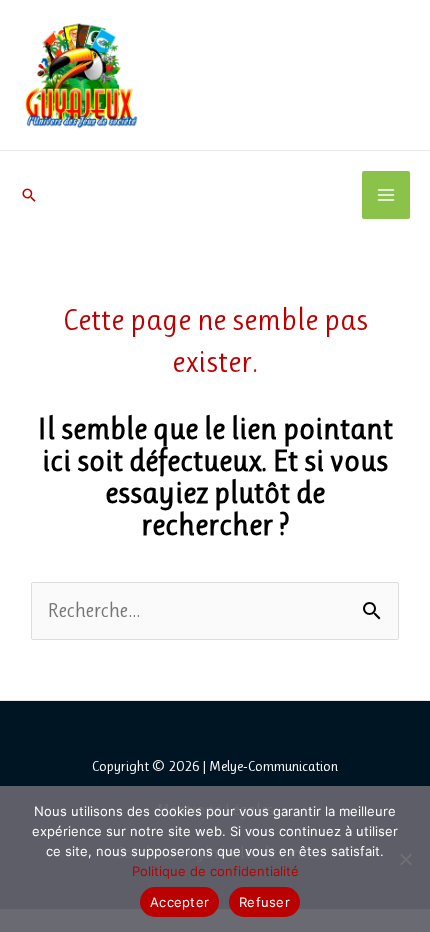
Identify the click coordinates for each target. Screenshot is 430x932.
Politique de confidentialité (215, 871)
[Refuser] (405, 859)
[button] (29, 195)
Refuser (264, 902)
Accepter (179, 902)
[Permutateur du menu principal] (386, 195)
